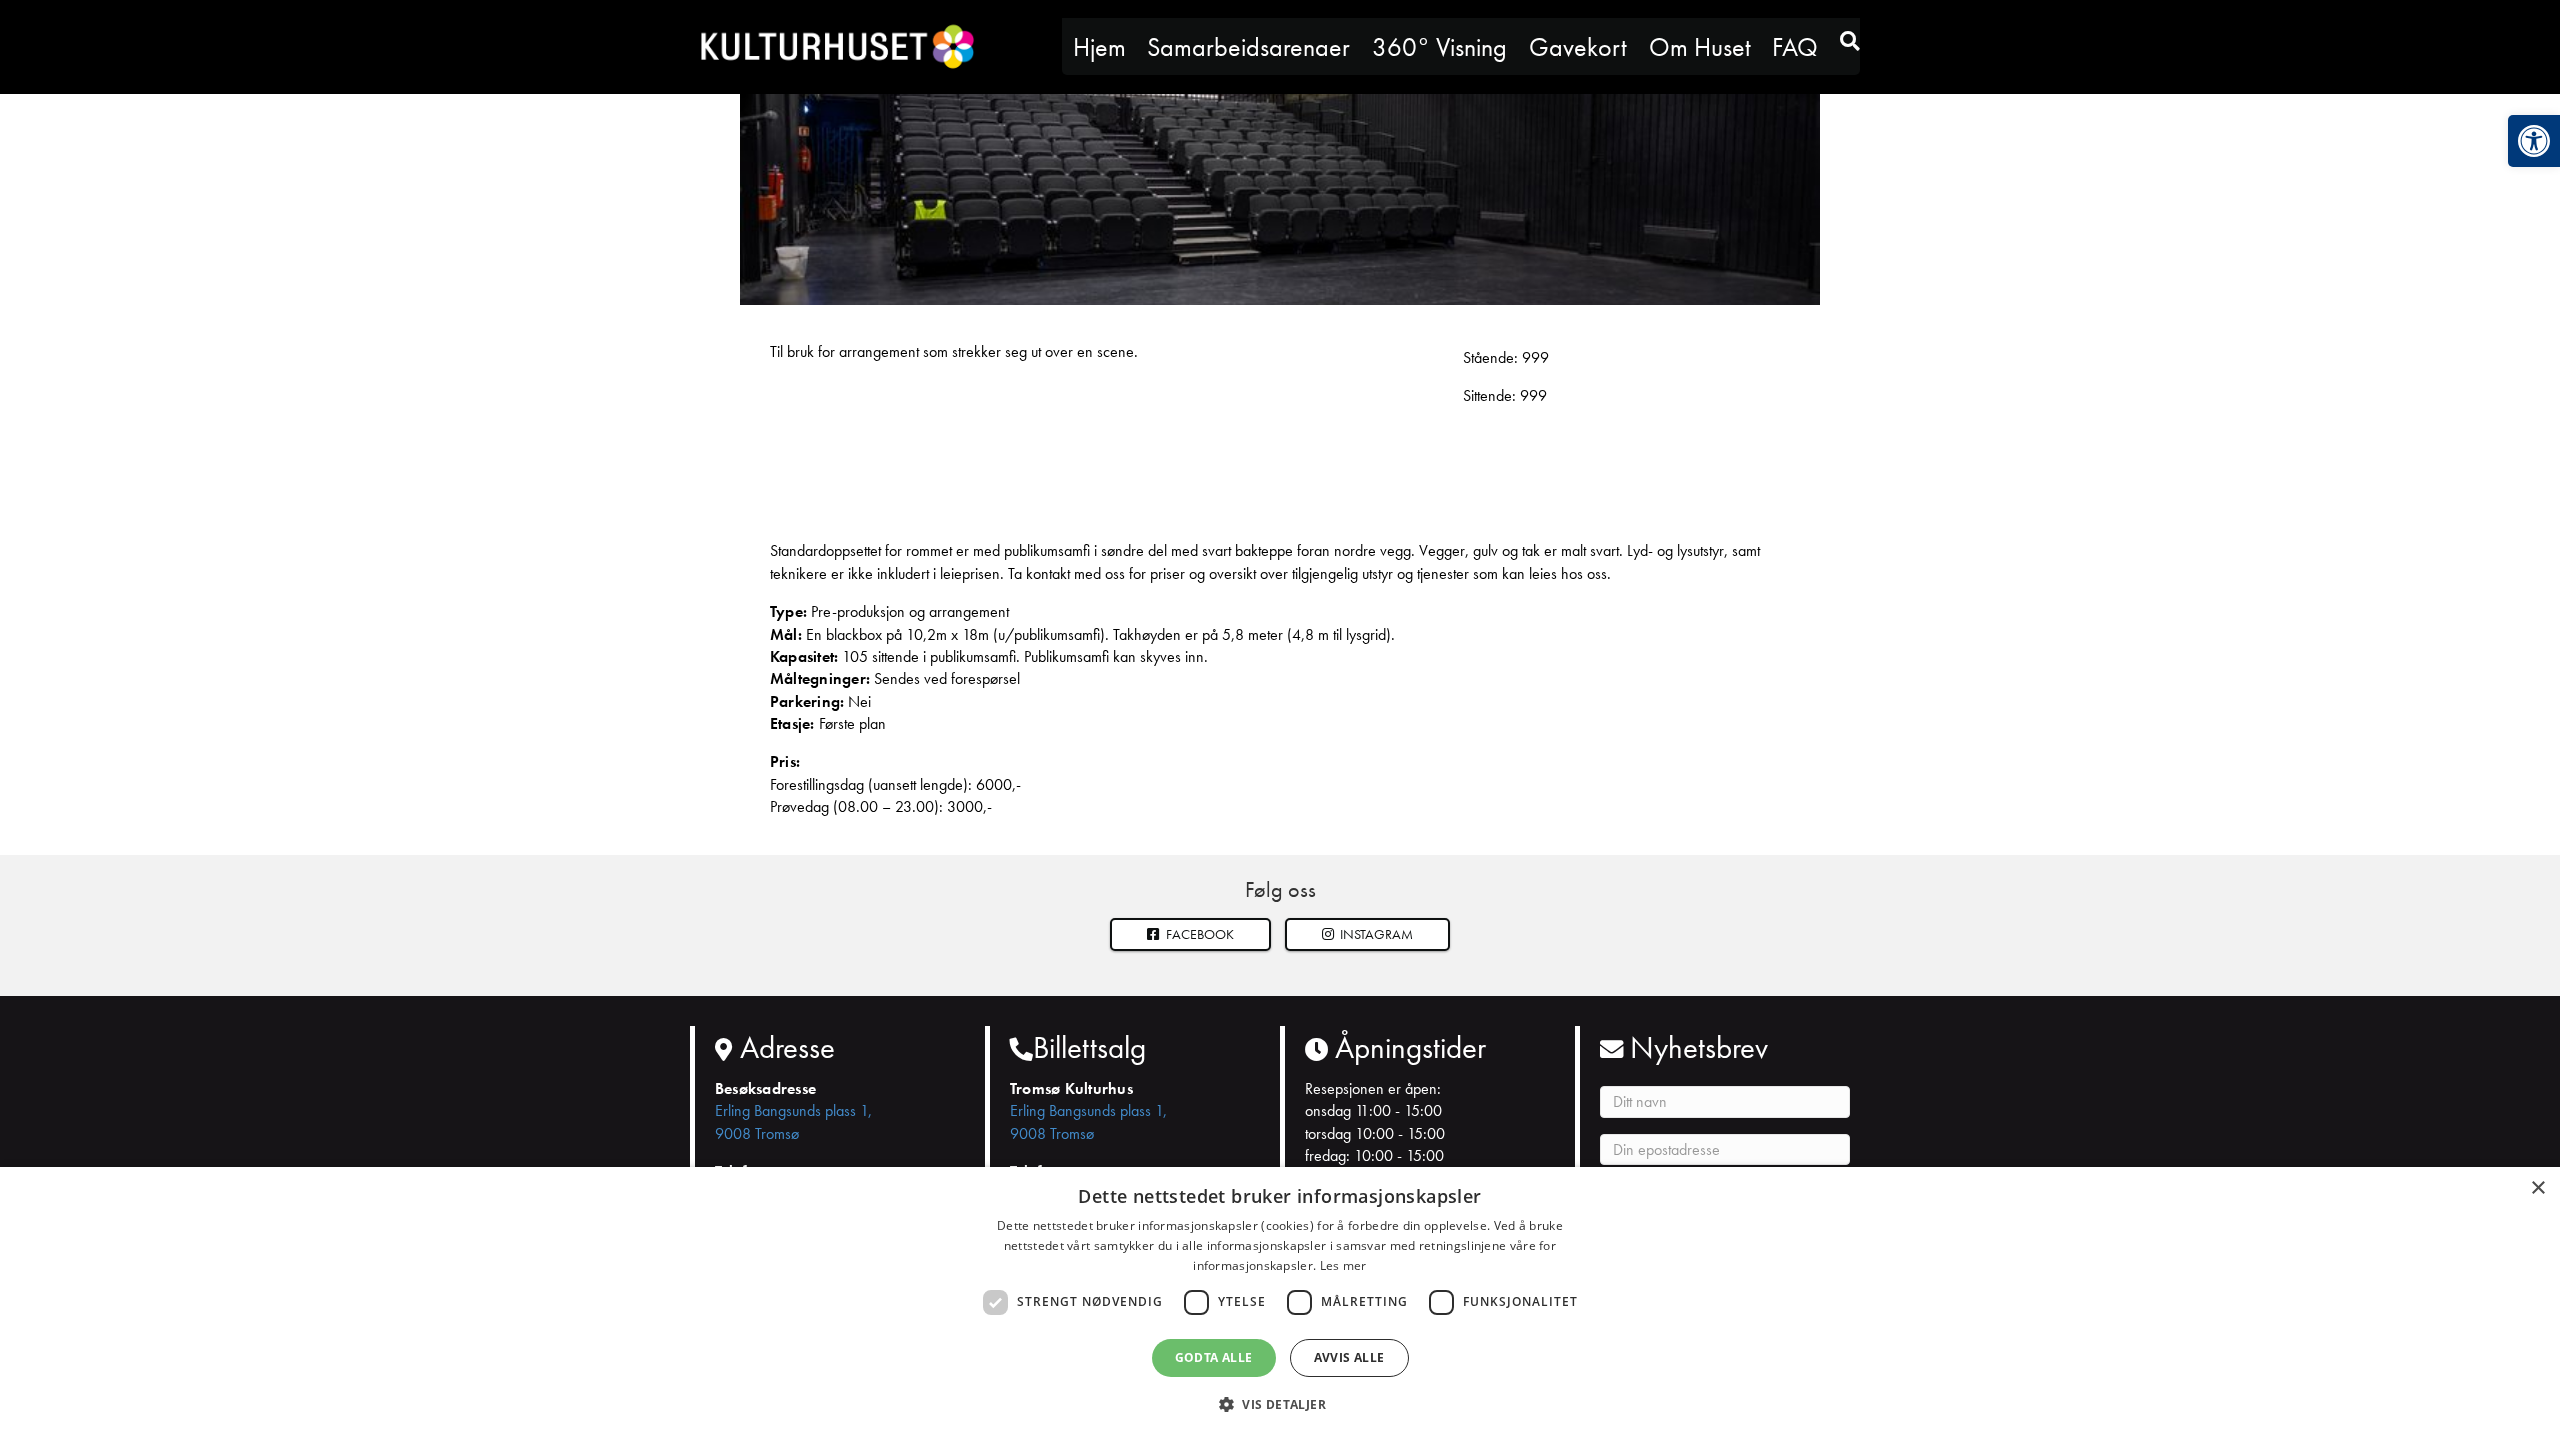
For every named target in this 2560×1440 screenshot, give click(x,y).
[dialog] (1280, 1303)
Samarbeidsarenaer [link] (1248, 47)
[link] (2534, 141)
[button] (1368, 934)
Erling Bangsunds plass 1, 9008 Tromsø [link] (793, 1121)
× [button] (2537, 1188)
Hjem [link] (1099, 47)
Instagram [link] (1375, 934)
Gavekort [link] (1578, 47)
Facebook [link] (1198, 934)
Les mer (1343, 1265)
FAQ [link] (1795, 47)
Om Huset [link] (1700, 47)
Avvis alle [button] (1349, 1357)
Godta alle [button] (1214, 1357)
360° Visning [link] (1439, 47)
